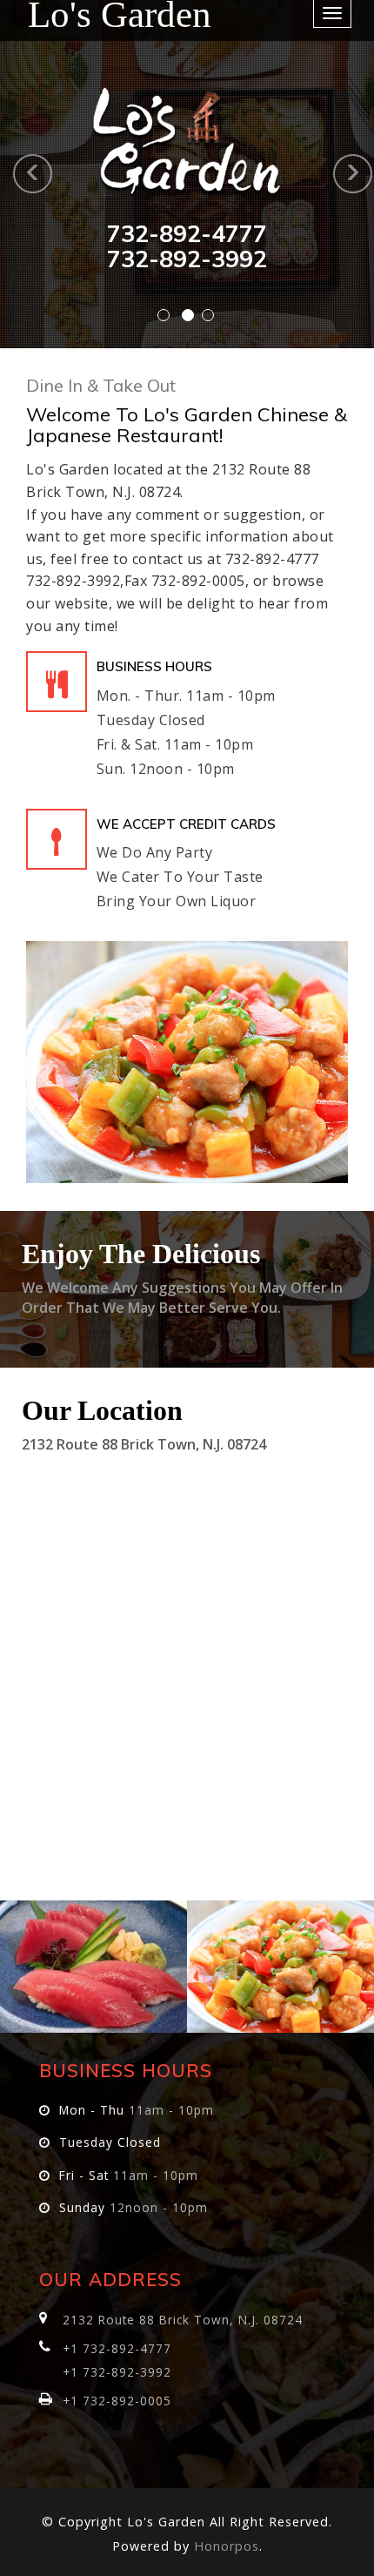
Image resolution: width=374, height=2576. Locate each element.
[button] (10, 174)
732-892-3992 (187, 259)
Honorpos (227, 2546)
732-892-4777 (187, 233)
